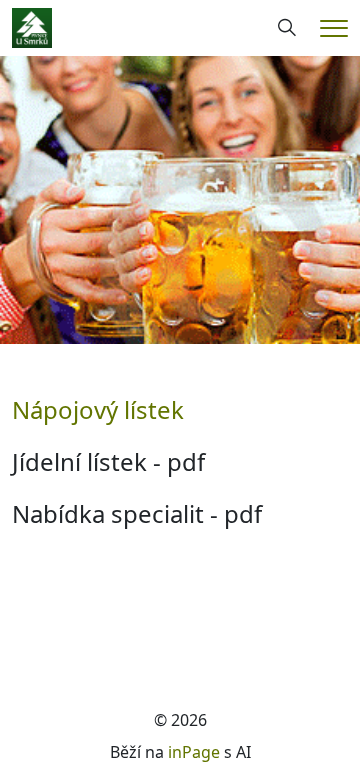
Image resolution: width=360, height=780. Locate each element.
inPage (194, 752)
